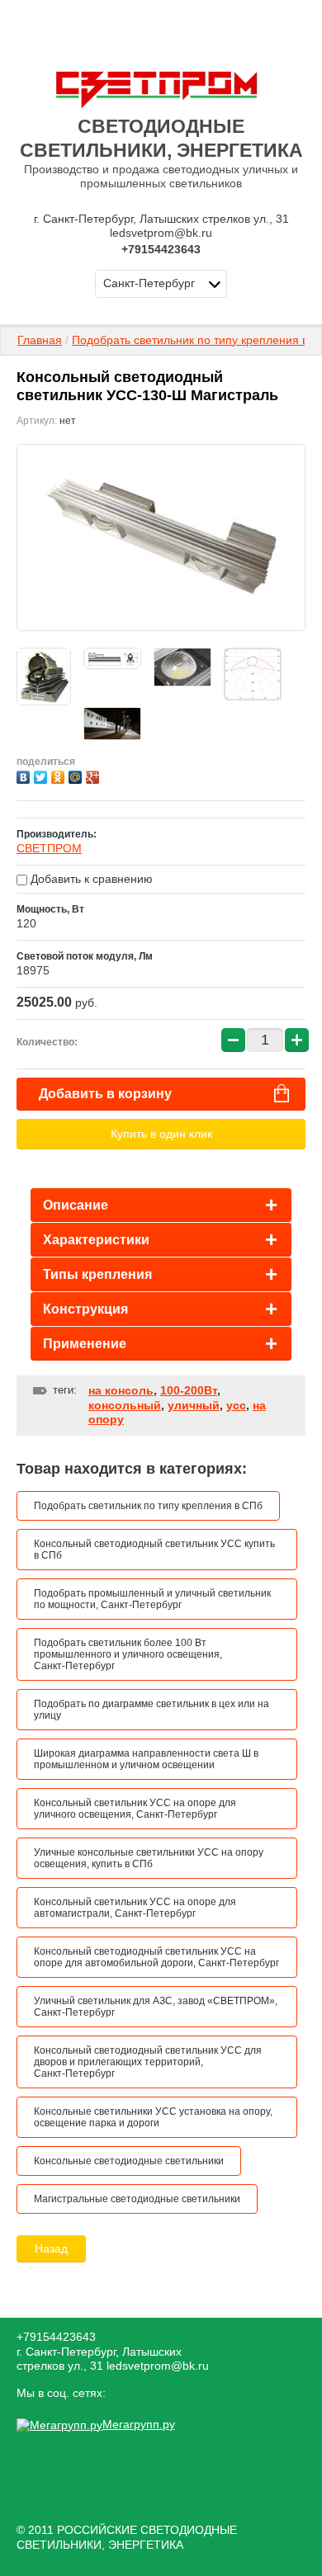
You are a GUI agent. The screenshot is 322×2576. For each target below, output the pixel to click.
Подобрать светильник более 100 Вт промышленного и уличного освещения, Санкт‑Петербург (128, 1654)
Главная (40, 340)
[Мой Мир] (77, 775)
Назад (51, 2248)
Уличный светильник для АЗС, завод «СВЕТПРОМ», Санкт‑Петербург (156, 2007)
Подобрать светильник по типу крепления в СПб (148, 1506)
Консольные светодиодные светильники (129, 2161)
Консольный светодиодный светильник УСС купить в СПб (154, 1550)
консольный (125, 1405)
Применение (85, 1344)
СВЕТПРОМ (49, 848)
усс (236, 1405)
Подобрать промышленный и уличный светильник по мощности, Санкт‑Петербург (152, 1599)
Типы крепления (97, 1274)
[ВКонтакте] (25, 775)
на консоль (121, 1390)
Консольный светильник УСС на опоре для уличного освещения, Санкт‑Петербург (135, 1809)
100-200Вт (189, 1390)
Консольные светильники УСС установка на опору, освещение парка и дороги (153, 2117)
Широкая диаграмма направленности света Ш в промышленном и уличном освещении (146, 1759)
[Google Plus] (95, 775)
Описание (76, 1205)
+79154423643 (161, 249)
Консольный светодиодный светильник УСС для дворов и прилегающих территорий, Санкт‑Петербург (148, 2062)
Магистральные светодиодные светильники (137, 2199)
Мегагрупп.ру (139, 2424)
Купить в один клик (161, 1134)
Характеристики (96, 1240)
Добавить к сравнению (90, 879)
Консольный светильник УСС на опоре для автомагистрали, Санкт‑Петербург (135, 1908)
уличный (194, 1405)
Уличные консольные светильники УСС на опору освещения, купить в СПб (149, 1858)
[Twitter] (43, 775)
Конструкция (85, 1309)
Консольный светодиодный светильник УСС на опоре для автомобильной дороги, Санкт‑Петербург (156, 1957)
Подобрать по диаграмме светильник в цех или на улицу (152, 1710)
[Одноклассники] (60, 775)
